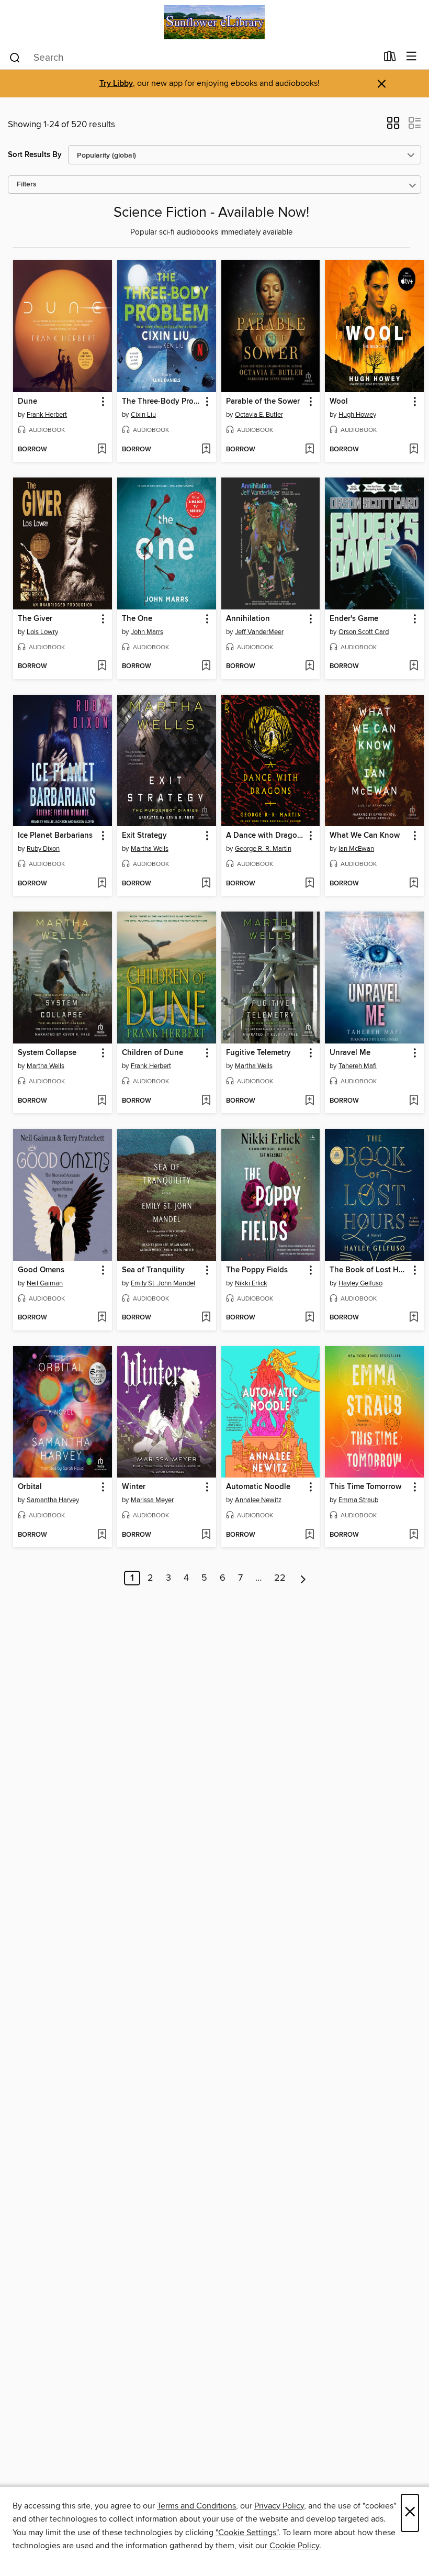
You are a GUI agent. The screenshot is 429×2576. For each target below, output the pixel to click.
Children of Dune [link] (153, 1053)
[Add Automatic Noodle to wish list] (309, 1535)
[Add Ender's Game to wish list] (414, 667)
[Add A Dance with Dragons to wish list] (309, 884)
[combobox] (193, 58)
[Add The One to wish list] (206, 667)
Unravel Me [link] (350, 1053)
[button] (393, 126)
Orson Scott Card (364, 632)
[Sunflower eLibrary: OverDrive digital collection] (214, 22)
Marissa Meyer (152, 1500)
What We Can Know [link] (365, 836)
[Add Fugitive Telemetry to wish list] (309, 1101)
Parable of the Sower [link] (263, 402)
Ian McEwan (356, 849)
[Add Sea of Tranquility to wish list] (206, 1318)
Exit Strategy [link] (144, 836)
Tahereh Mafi (358, 1066)
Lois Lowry (42, 632)
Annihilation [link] (248, 619)
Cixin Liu (143, 415)
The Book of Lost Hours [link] (369, 1270)
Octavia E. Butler (259, 415)
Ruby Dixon (43, 849)
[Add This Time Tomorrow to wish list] (414, 1535)
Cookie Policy (294, 2546)
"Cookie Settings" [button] (247, 2533)
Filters (27, 185)
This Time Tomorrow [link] (365, 1487)
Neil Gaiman (45, 1283)
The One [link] (137, 619)
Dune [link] (27, 402)
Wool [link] (339, 402)
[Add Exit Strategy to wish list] (206, 884)
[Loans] (390, 59)
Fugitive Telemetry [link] (258, 1053)
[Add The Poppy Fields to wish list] (309, 1318)
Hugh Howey (357, 415)
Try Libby (116, 84)
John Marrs (147, 632)
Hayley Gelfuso (360, 1283)
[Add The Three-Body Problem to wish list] (206, 450)
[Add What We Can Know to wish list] (414, 884)
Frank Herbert (47, 415)
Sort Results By (35, 155)
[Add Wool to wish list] (414, 450)
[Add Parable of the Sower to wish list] (309, 450)
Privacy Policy (279, 2506)
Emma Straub (358, 1500)
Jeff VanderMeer (259, 632)
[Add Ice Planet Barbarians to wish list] (102, 884)
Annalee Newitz (258, 1500)
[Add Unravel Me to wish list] (414, 1101)
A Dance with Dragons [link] (266, 836)
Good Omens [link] (41, 1270)
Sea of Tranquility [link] (153, 1270)
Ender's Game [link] (354, 619)
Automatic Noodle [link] (258, 1487)
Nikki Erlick (251, 1283)
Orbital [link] (30, 1487)
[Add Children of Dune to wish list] (206, 1101)
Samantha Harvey (53, 1500)
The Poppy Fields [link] (257, 1270)
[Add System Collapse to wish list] (102, 1101)
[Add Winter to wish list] (206, 1535)
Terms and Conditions (196, 2506)
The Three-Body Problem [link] (162, 402)
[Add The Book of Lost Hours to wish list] (414, 1318)
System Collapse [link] (47, 1053)
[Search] (15, 57)
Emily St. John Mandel (163, 1283)
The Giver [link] (35, 619)
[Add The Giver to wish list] (102, 667)
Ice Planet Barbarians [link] (55, 836)
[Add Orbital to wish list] (102, 1535)
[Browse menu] (411, 57)
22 (280, 1578)
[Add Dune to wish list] (102, 450)
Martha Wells (150, 849)
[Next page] (303, 1578)
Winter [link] (134, 1487)
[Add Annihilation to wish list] (309, 667)
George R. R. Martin (263, 849)
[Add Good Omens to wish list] (102, 1318)
